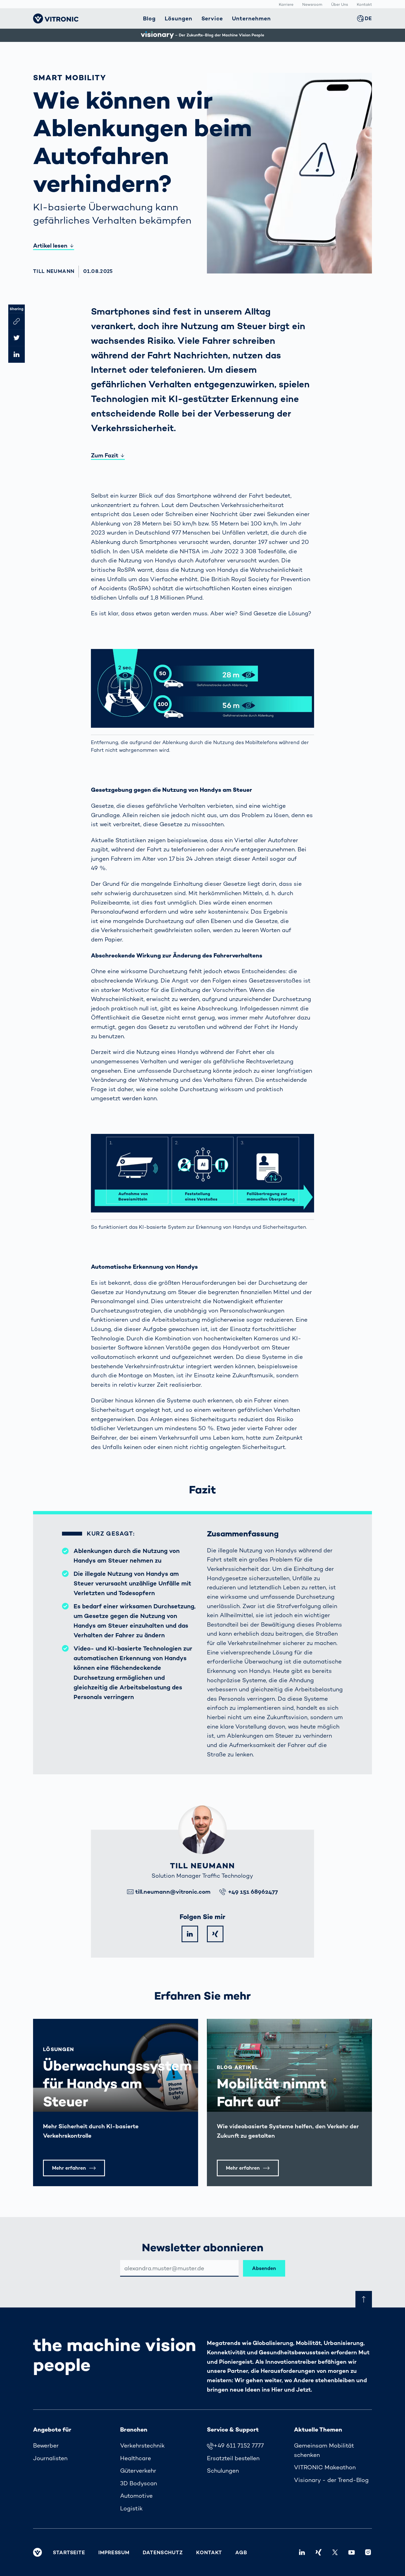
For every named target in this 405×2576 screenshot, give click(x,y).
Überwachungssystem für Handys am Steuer (117, 2083)
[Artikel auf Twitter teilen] (17, 338)
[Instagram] (368, 2552)
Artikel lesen (50, 245)
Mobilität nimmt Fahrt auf (272, 2092)
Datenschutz (163, 2552)
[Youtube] (352, 2552)
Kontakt (364, 4)
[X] (335, 2552)
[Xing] (318, 2552)
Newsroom (312, 4)
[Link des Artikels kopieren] (17, 321)
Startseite (69, 2552)
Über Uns (340, 4)
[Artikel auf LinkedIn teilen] (17, 355)
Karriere (286, 4)
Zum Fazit (105, 455)
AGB (241, 2552)
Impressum (114, 2552)
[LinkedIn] (190, 1934)
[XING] (215, 1934)
